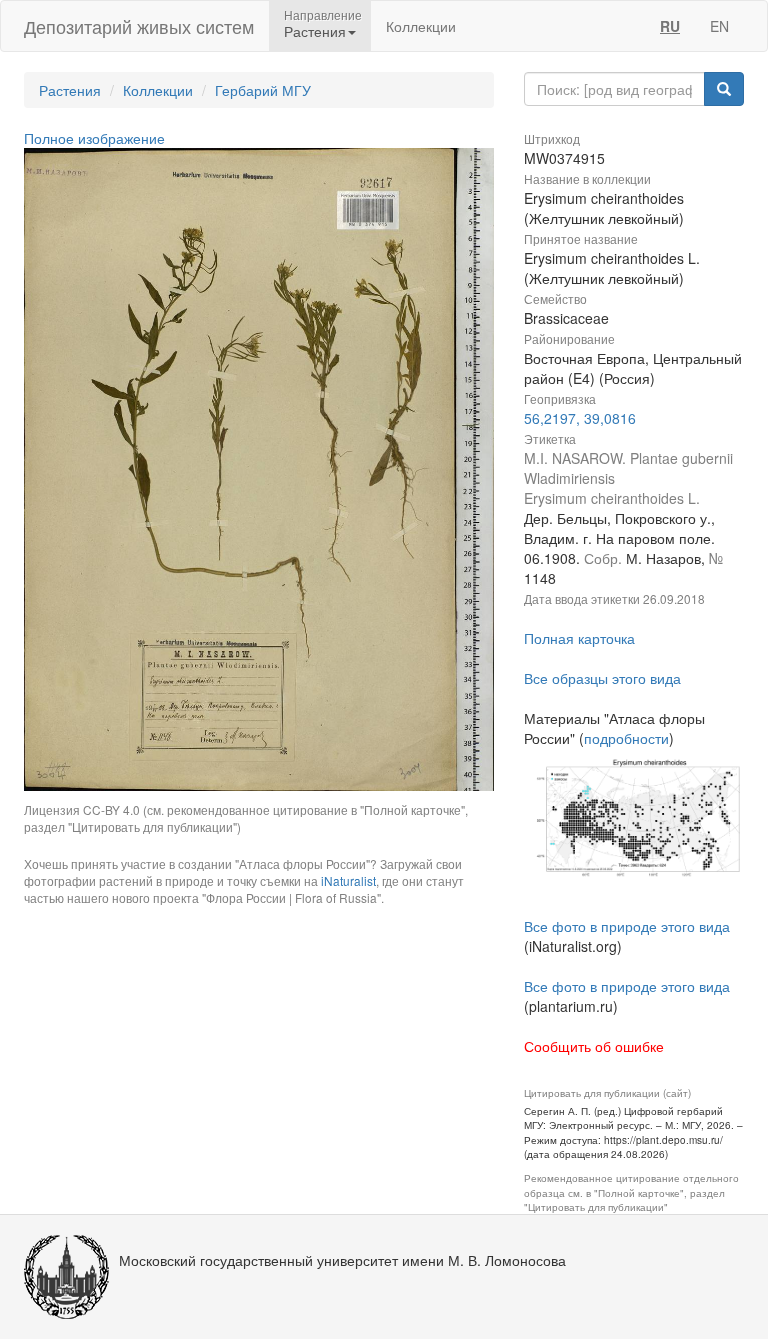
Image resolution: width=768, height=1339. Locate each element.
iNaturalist (348, 880)
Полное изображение (94, 138)
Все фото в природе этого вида (627, 926)
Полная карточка (579, 638)
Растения (70, 90)
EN (719, 26)
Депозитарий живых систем (139, 26)
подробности (626, 738)
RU (670, 26)
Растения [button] (315, 31)
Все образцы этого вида (602, 678)
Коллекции (421, 26)
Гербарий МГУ (263, 90)
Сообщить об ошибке (594, 1046)
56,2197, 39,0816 (580, 418)
